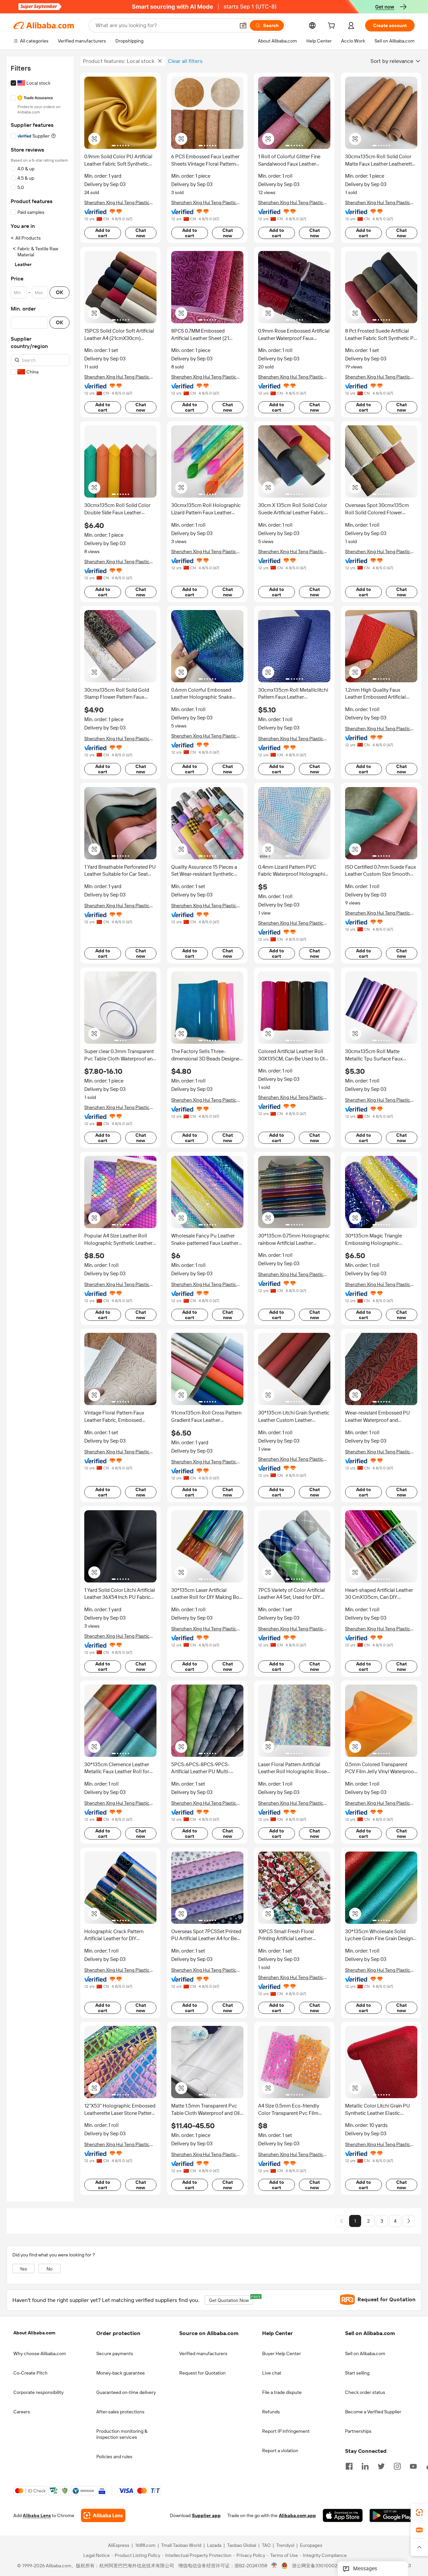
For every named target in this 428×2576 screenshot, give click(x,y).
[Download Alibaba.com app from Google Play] (392, 2516)
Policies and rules (114, 2457)
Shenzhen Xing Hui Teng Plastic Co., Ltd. (117, 203)
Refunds (271, 2412)
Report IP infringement (286, 2431)
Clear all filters (185, 61)
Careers (22, 2412)
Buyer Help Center (282, 2353)
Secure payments (115, 2353)
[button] (243, 25)
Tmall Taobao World (181, 2546)
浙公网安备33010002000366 (323, 2566)
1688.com (145, 2546)
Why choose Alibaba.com (40, 2353)
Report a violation (280, 2451)
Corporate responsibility (38, 2392)
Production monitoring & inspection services (122, 2434)
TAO (266, 2546)
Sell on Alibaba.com (365, 2353)
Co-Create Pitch (30, 2373)
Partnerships (358, 2431)
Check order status (365, 2392)
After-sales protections (120, 2412)
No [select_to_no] (49, 2269)
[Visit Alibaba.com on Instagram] (397, 2466)
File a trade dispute (282, 2392)
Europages (311, 2546)
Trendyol (285, 2546)
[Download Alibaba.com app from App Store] (343, 2516)
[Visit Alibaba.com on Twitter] (381, 2466)
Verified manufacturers (203, 2353)
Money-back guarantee (121, 2373)
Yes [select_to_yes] (23, 2269)
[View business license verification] (274, 2566)
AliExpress (119, 2546)
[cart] (333, 26)
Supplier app (206, 2516)
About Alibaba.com (34, 2333)
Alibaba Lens (37, 2516)
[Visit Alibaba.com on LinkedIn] (365, 2466)
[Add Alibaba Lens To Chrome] (103, 2516)
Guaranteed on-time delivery (126, 2392)
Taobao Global (242, 2546)
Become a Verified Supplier (373, 2412)
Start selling (357, 2373)
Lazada (214, 2546)
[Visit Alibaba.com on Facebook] (349, 2466)
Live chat (272, 2373)
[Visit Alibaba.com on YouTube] (413, 2466)
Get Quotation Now (231, 2299)
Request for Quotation (202, 2373)
